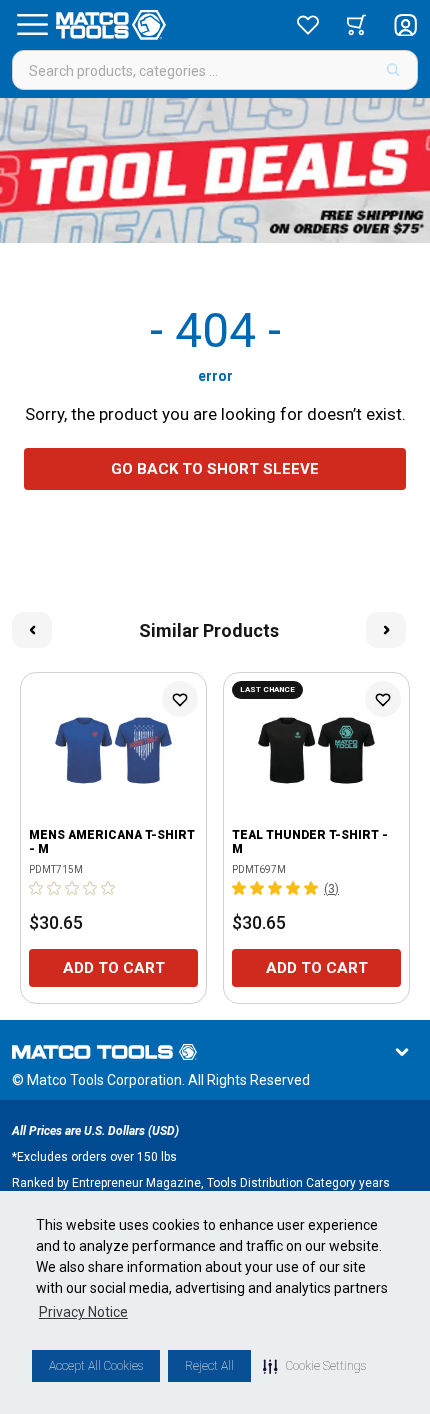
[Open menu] (32, 25)
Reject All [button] (209, 1366)
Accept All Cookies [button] (96, 1366)
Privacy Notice (83, 1312)
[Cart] (356, 25)
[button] (314, 1366)
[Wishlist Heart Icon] (180, 699)
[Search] (393, 70)
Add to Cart (114, 968)
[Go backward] (32, 630)
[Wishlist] (308, 25)
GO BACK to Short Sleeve (215, 469)
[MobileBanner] (215, 170)
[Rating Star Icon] (37, 888)
